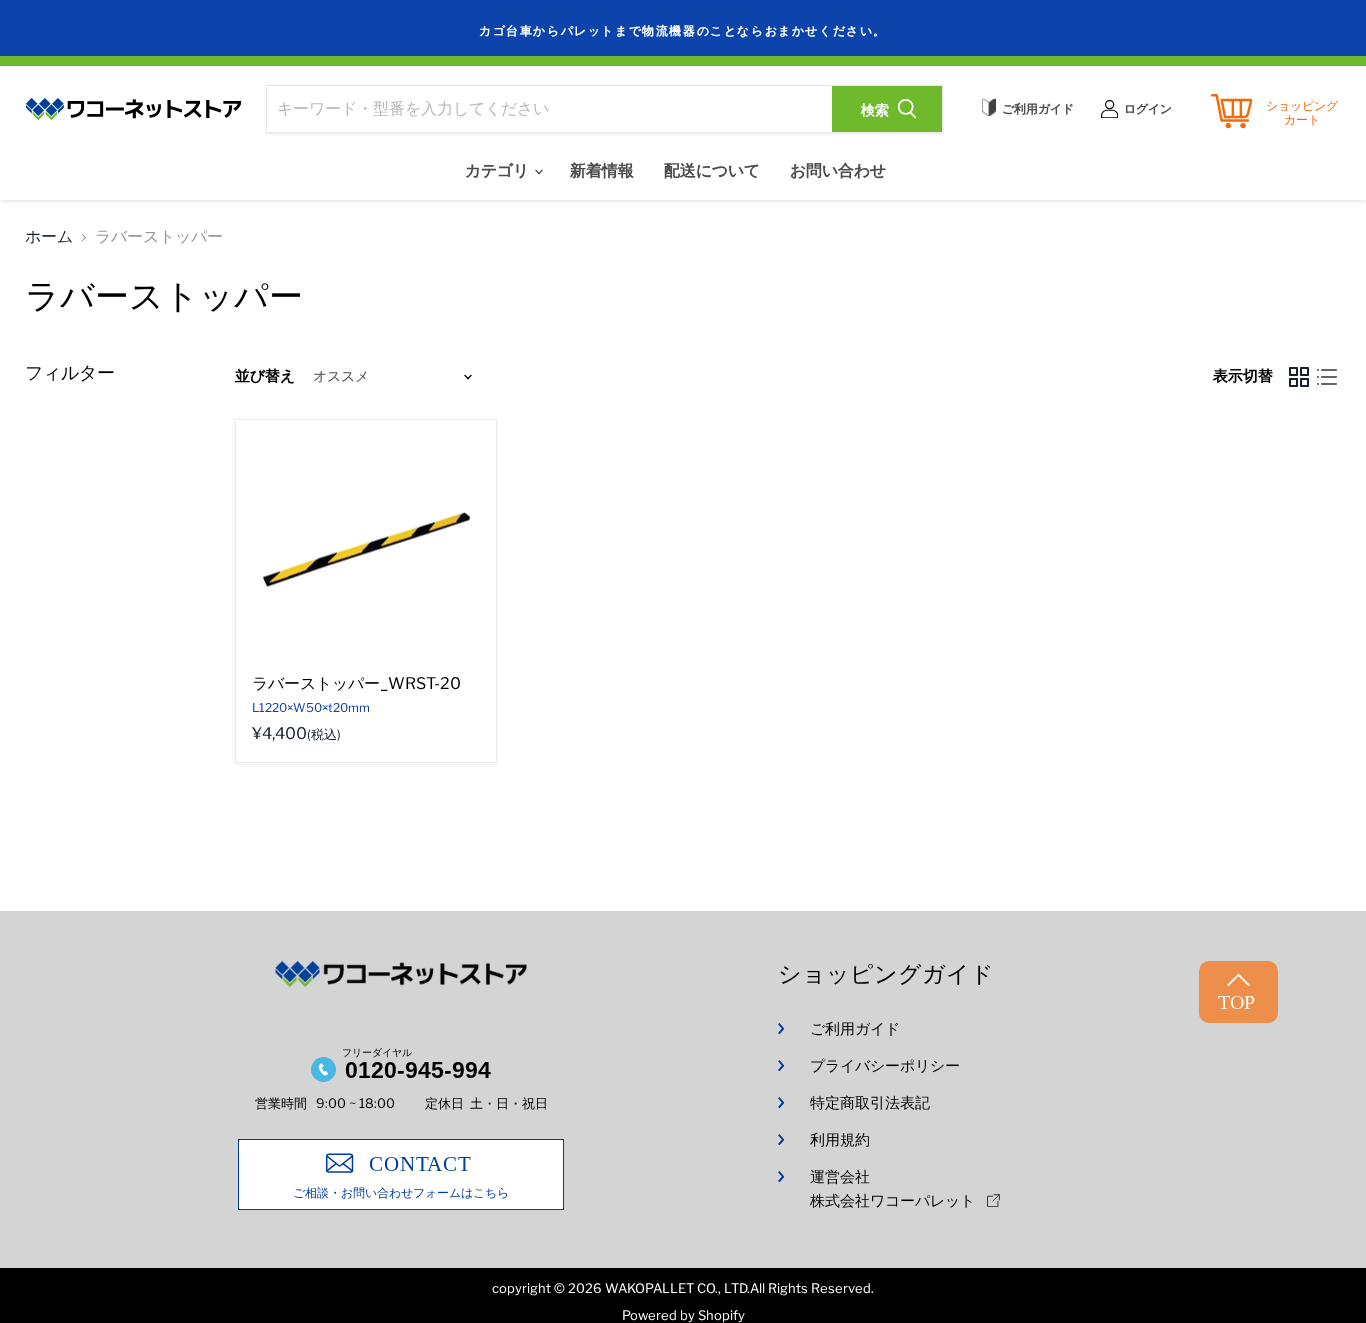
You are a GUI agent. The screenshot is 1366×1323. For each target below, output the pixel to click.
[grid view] (1299, 377)
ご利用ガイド (855, 1029)
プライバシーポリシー (885, 1066)
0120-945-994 (418, 1070)
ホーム (49, 237)
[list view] (1327, 377)
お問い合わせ (838, 170)
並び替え (265, 376)
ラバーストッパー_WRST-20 (356, 683)
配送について (712, 170)
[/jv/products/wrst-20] (366, 550)
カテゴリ (498, 170)
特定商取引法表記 (870, 1103)
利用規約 (840, 1140)
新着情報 (602, 170)
